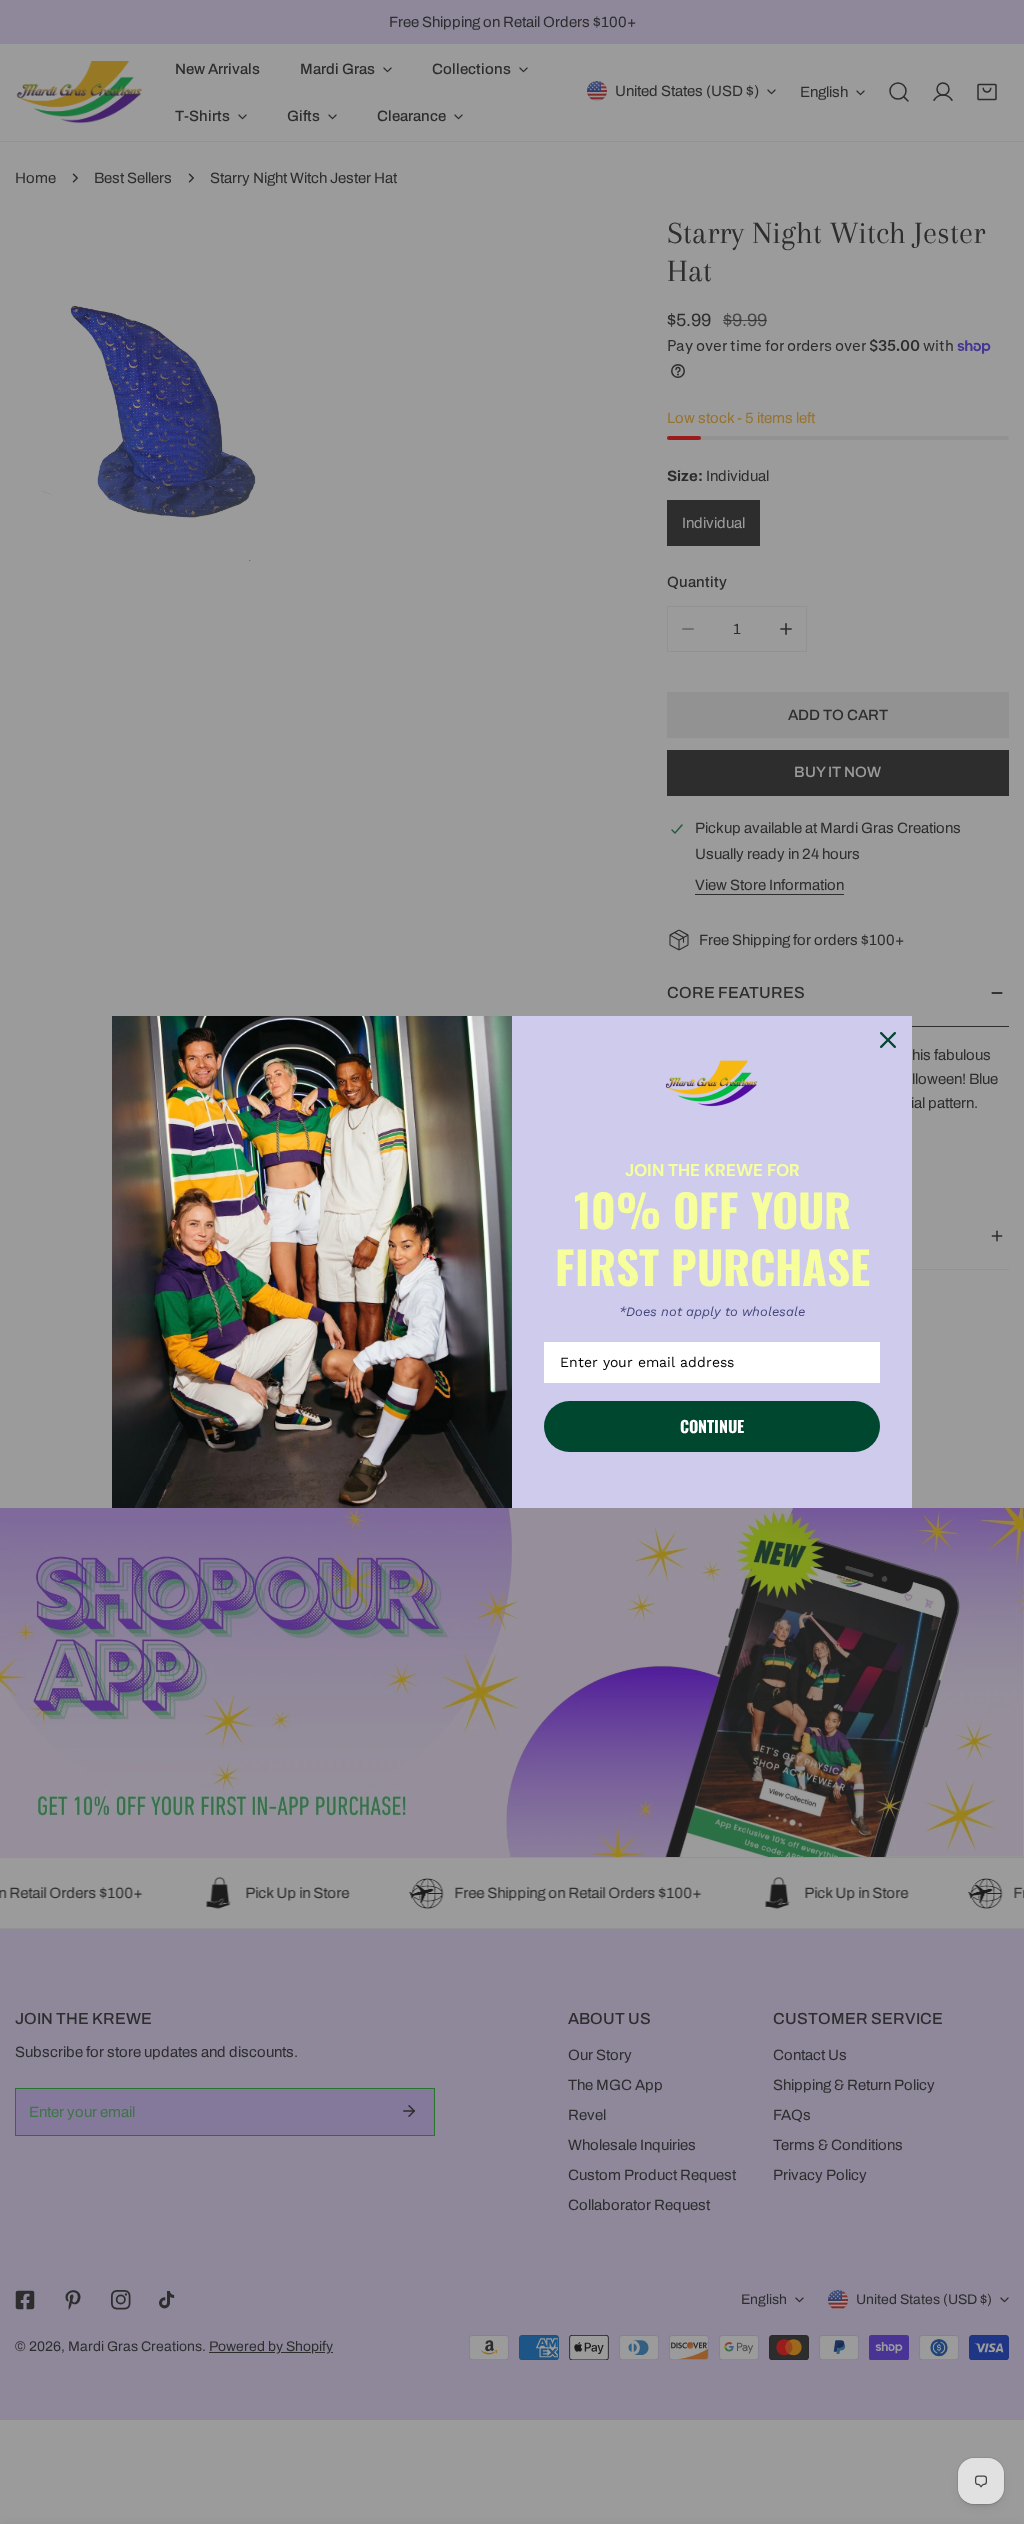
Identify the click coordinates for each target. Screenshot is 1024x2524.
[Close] (888, 1040)
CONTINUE (712, 1426)
